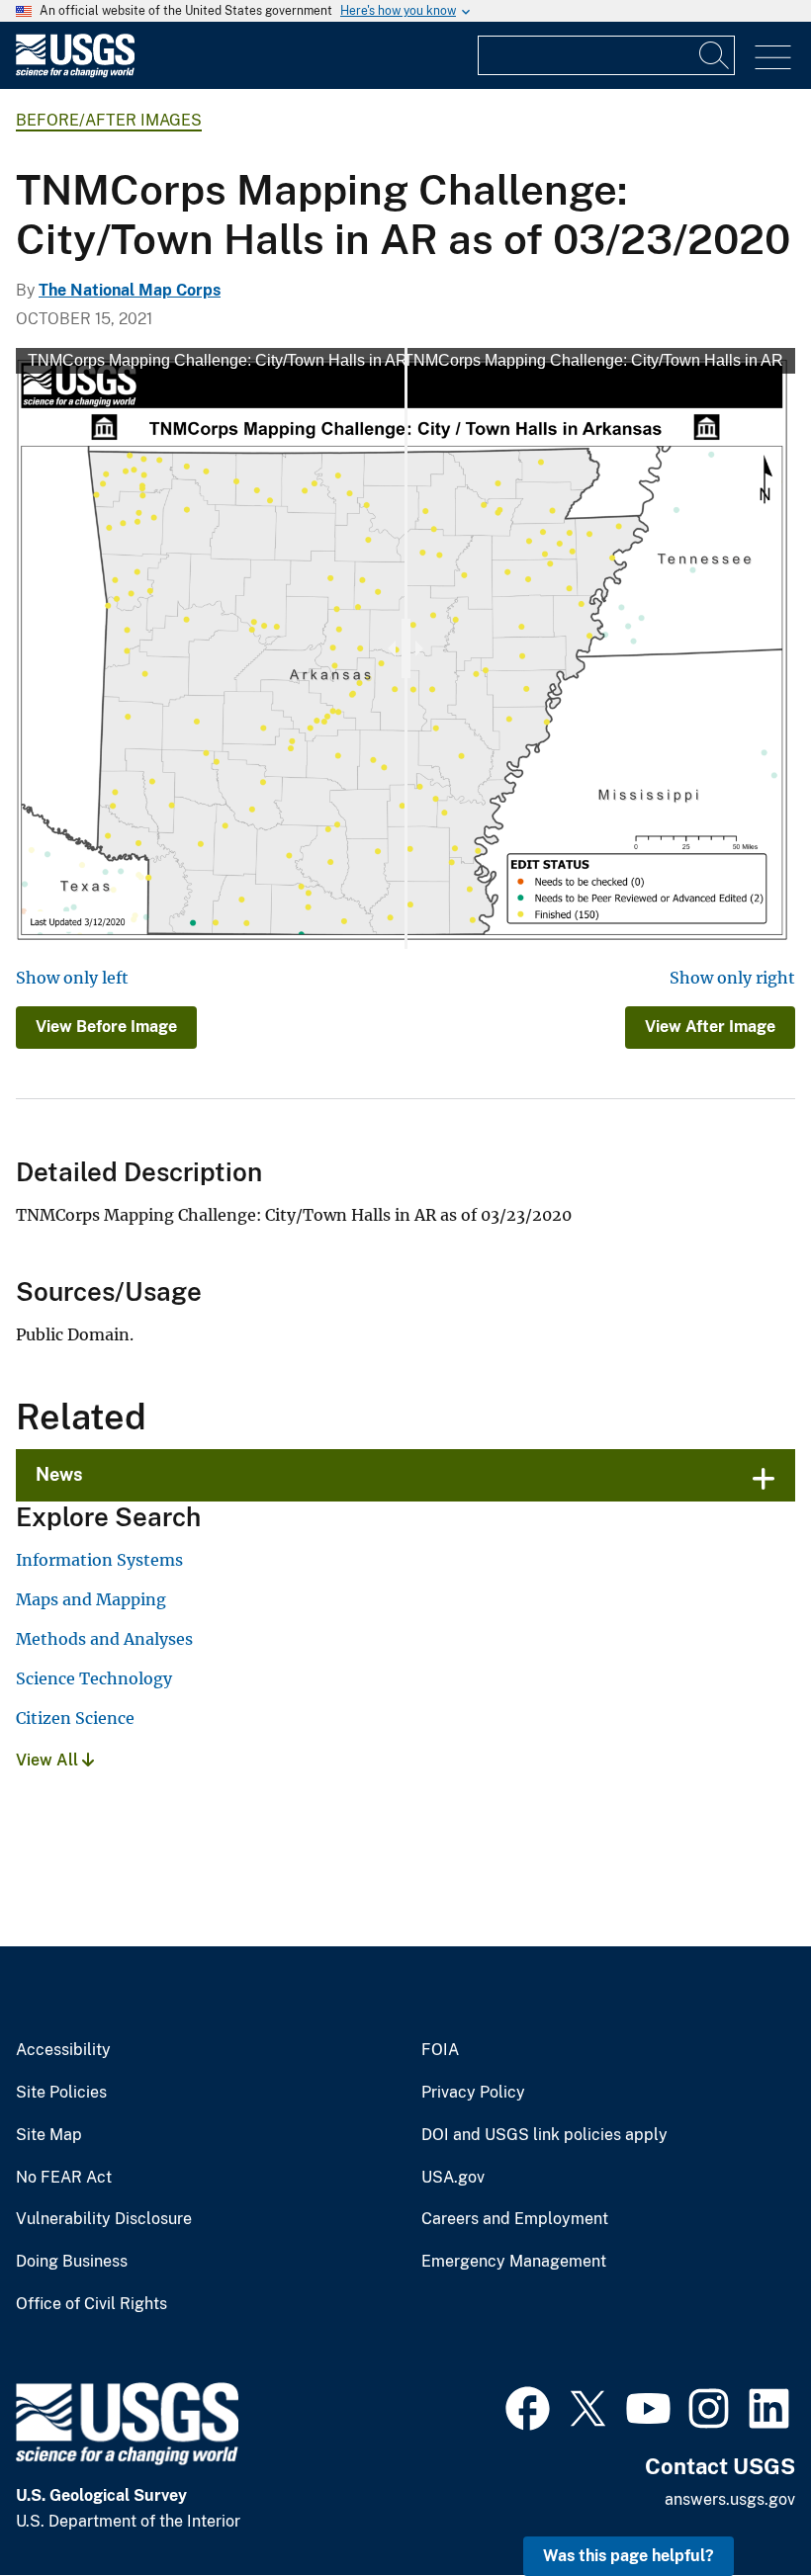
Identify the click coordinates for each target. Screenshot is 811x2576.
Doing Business (72, 2262)
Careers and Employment (515, 2219)
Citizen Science (75, 1718)
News (59, 1474)
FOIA (440, 2050)
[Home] (75, 73)
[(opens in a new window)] (528, 2406)
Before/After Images (109, 120)
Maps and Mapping (91, 1599)
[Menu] (773, 58)
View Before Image (106, 1027)
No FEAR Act (64, 2178)
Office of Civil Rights (91, 2304)
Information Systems (99, 1560)
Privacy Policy (473, 2093)
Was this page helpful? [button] (629, 2556)
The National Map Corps (130, 290)
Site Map (49, 2135)
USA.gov (453, 2178)
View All (49, 1760)
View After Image (710, 1027)
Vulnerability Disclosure (104, 2219)
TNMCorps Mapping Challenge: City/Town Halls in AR (218, 360)
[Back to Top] (739, 2504)
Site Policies (61, 2093)
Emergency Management (514, 2262)
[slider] (406, 648)
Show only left (72, 978)
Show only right (732, 978)
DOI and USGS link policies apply (544, 2135)
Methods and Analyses (104, 1639)
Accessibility (63, 2050)
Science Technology (94, 1678)
